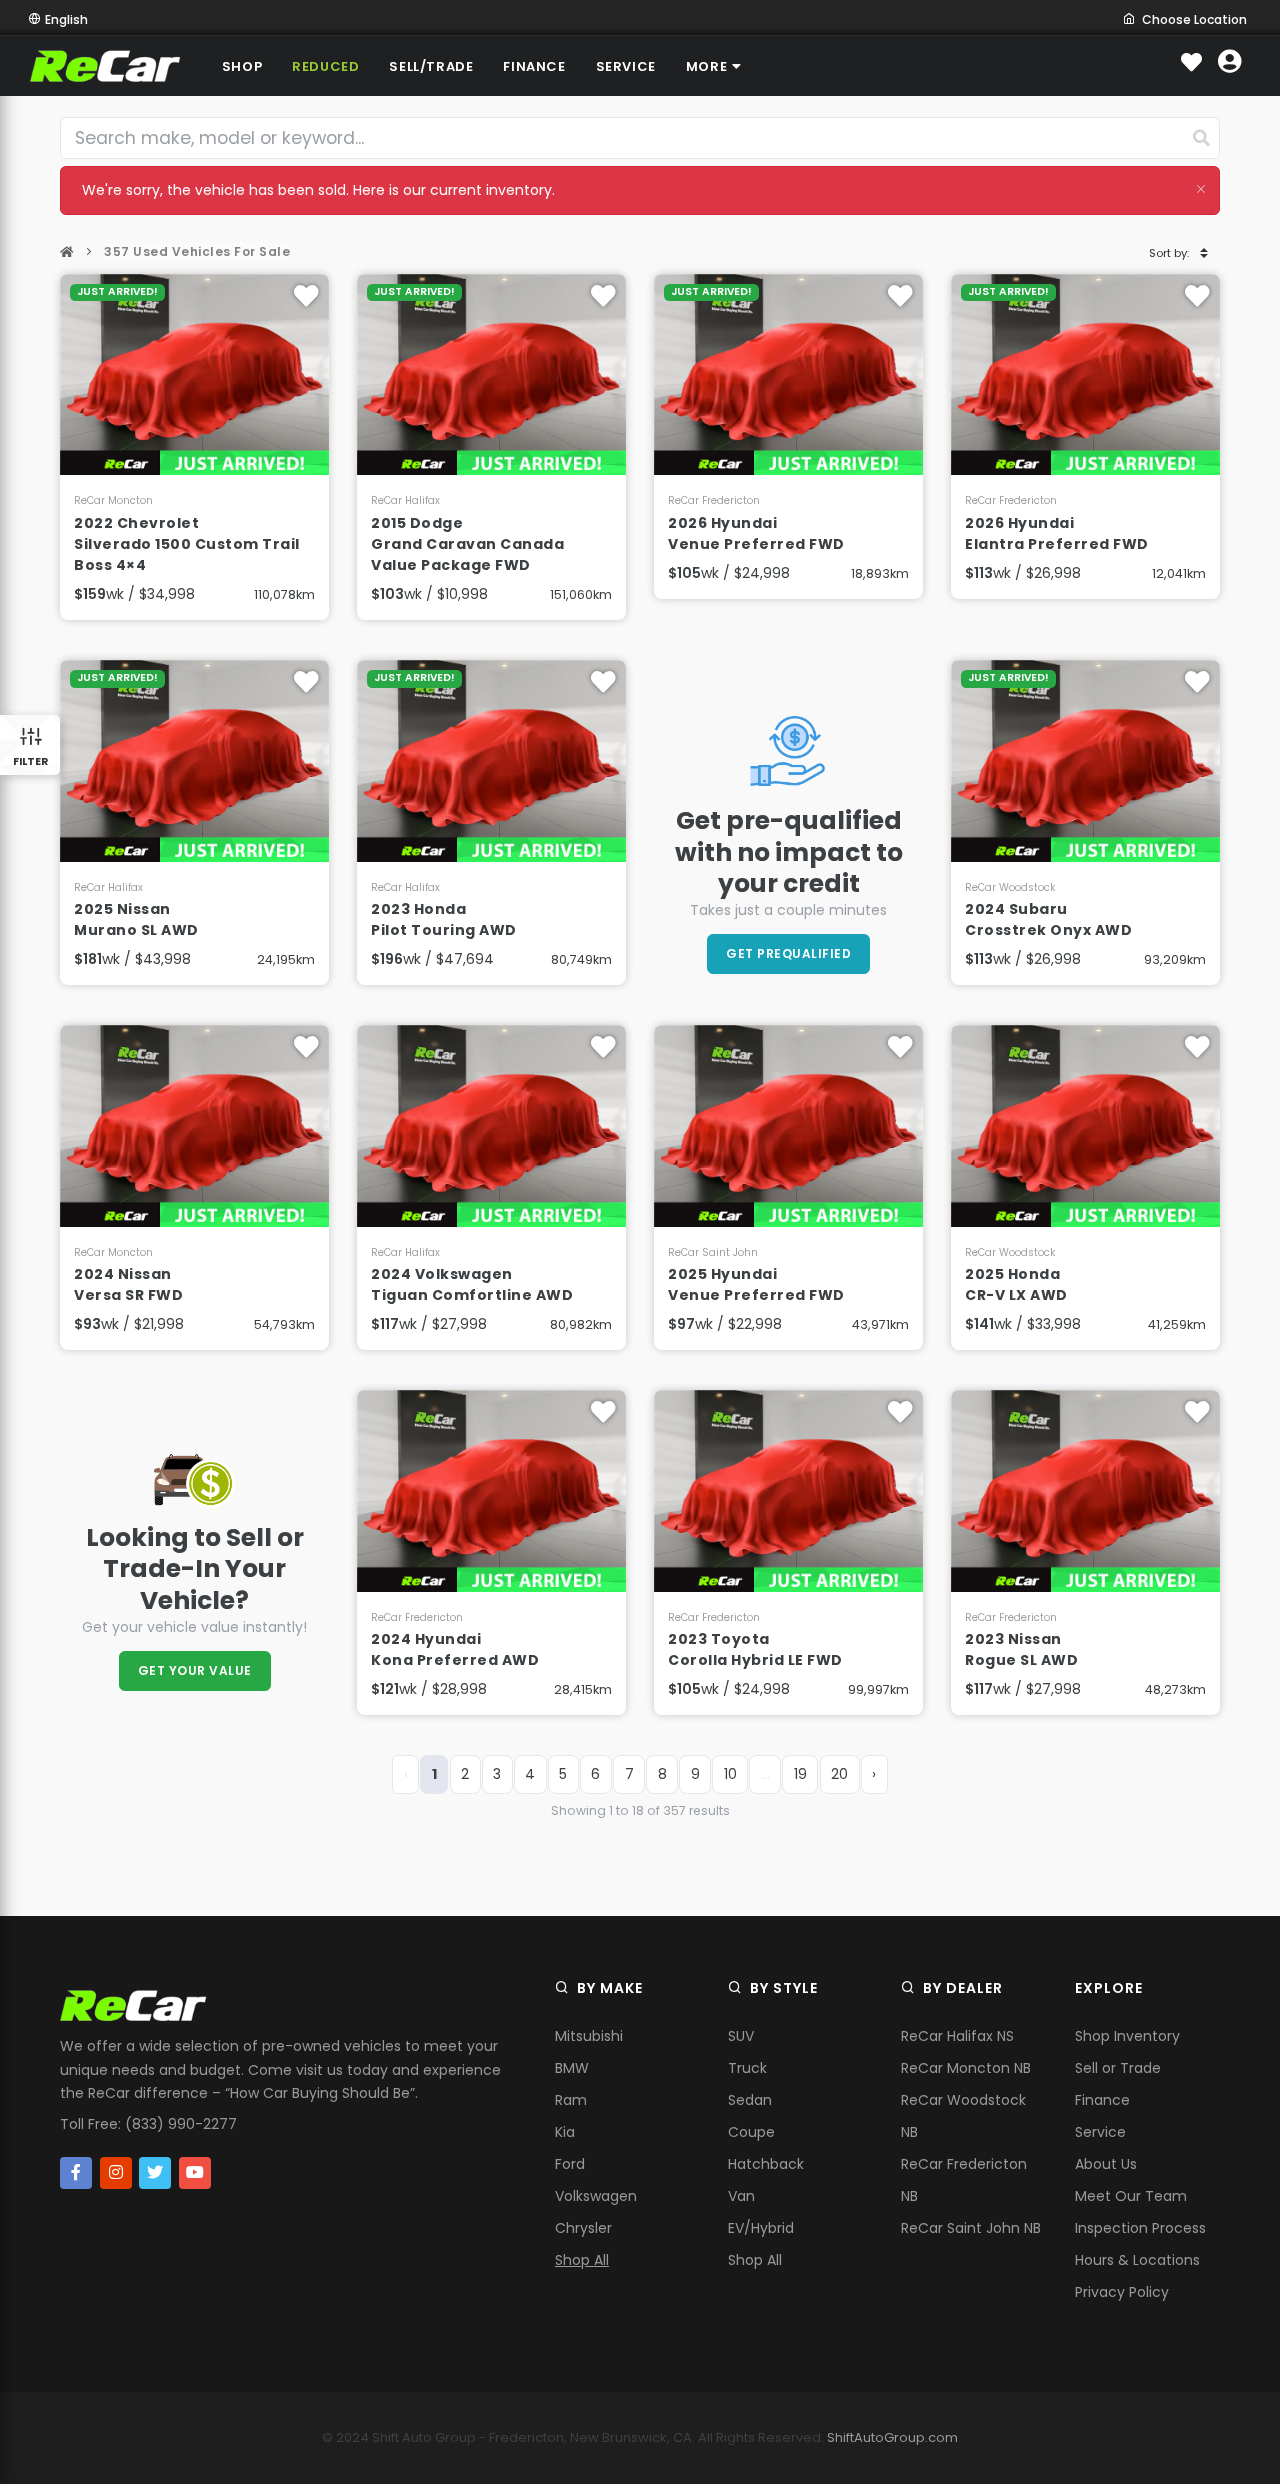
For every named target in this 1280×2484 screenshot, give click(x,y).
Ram (571, 2100)
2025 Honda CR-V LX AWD (1016, 1284)
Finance (1102, 2100)
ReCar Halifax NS (957, 2036)
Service (1100, 2132)
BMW (572, 2068)
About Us (1106, 2164)
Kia (565, 2132)
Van (741, 2196)
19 (800, 1774)
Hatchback (766, 2164)
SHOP (242, 66)
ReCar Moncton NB (966, 2068)
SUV (741, 2036)
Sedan (750, 2100)
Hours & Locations (1137, 2260)
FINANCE (534, 66)
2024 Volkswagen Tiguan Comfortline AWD (472, 1284)
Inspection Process (1140, 2228)
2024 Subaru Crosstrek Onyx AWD (1048, 919)
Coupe (751, 2132)
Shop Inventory (1127, 2036)
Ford (570, 2164)
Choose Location (1194, 19)
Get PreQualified (788, 953)
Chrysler (583, 2228)
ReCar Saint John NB (971, 2228)
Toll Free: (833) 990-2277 (148, 2124)
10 (730, 1774)
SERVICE (626, 66)
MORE (706, 66)
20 (839, 1774)
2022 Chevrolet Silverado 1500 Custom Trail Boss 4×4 (187, 544)
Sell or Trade (1118, 2068)
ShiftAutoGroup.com (892, 2437)
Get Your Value (195, 1670)
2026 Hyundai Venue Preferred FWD (756, 533)
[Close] (1201, 188)
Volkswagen (596, 2196)
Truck (747, 2068)
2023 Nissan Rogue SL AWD (1021, 1649)
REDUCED (325, 66)
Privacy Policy (1122, 2292)
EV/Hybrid (761, 2228)
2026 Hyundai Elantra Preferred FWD (1057, 533)
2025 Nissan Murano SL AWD (136, 919)
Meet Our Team (1131, 2196)
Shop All (582, 2260)
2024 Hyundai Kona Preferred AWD (455, 1649)
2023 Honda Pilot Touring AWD (444, 919)
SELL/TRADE (431, 66)
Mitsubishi (589, 2036)
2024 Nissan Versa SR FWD (128, 1284)
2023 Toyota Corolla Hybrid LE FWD (755, 1649)
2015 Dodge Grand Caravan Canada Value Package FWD (467, 544)
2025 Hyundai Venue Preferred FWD (756, 1284)
